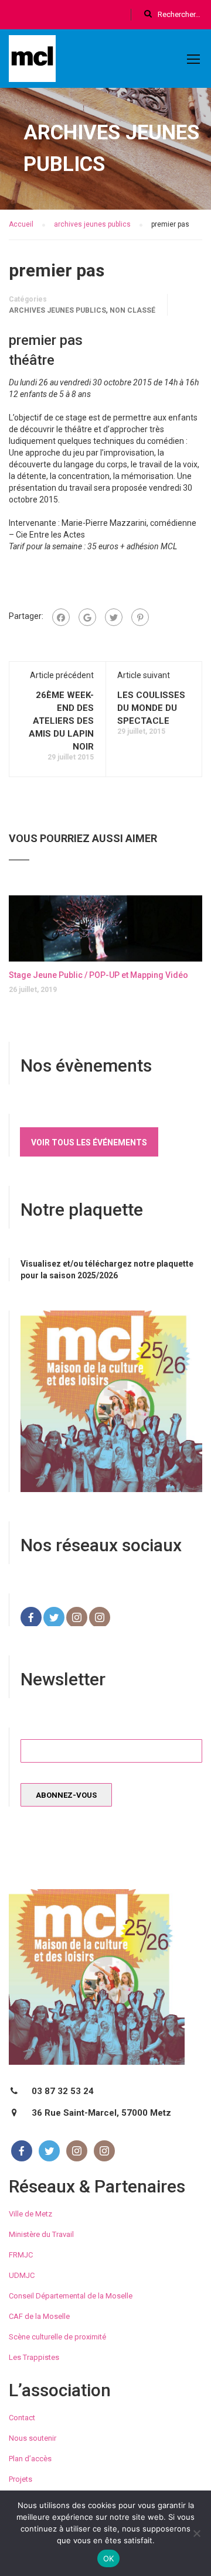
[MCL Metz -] (32, 61)
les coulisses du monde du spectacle (151, 708)
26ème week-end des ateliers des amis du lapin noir (61, 721)
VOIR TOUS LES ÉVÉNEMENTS (89, 1142)
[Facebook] (61, 617)
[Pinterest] (140, 617)
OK (109, 2558)
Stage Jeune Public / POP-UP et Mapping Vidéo (98, 975)
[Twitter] (114, 617)
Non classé (132, 310)
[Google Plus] (87, 617)
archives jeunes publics (57, 310)
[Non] (196, 2533)
